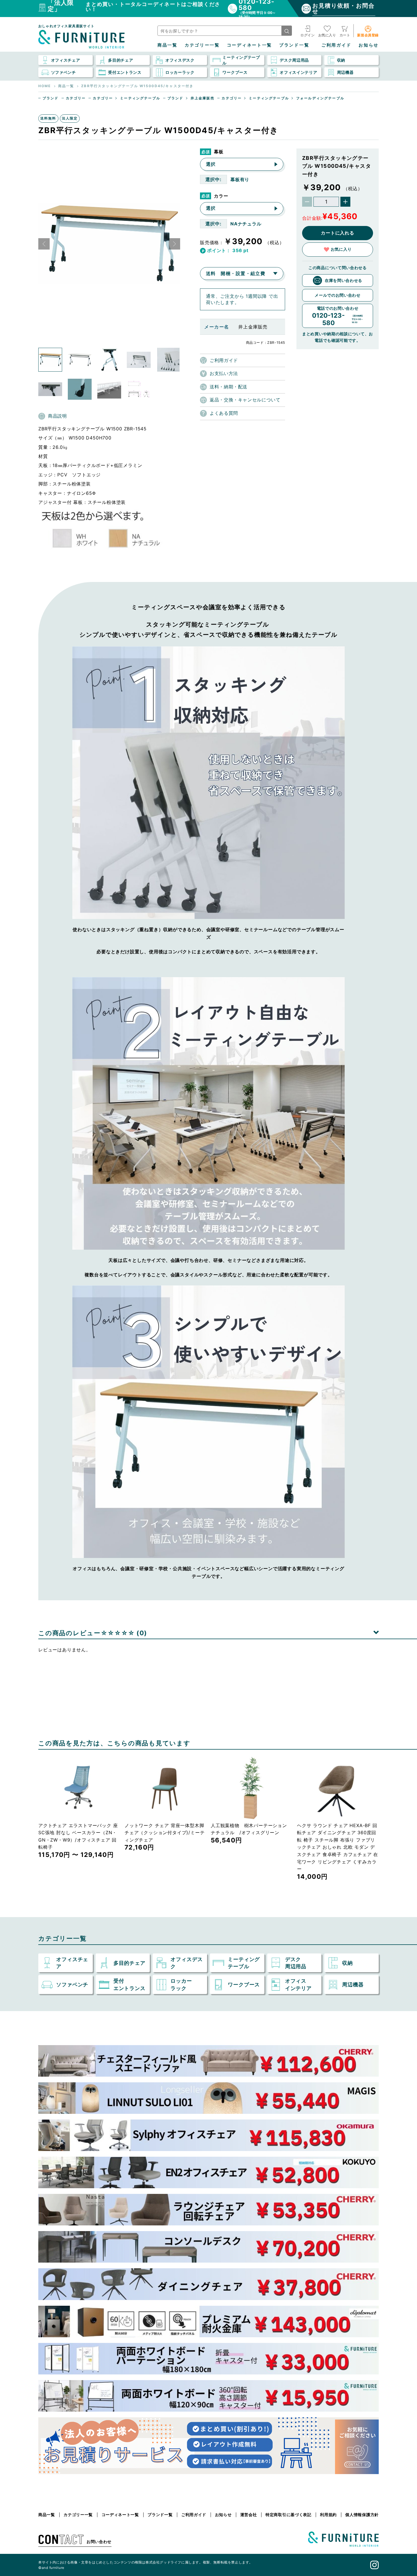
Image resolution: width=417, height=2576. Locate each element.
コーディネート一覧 (249, 45)
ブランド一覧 (294, 45)
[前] (44, 244)
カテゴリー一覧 (202, 45)
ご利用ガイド (336, 45)
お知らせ (369, 45)
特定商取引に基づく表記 (288, 2515)
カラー (221, 196)
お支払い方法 (224, 373)
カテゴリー (76, 98)
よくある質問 (224, 413)
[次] (174, 244)
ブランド (51, 98)
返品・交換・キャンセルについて (245, 400)
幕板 (219, 152)
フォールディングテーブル (320, 98)
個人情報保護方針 (362, 2515)
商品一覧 (168, 45)
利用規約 (328, 2515)
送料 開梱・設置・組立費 (236, 273)
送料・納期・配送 (228, 387)
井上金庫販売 (203, 98)
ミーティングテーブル (140, 98)
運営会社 (249, 2515)
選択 (211, 164)
